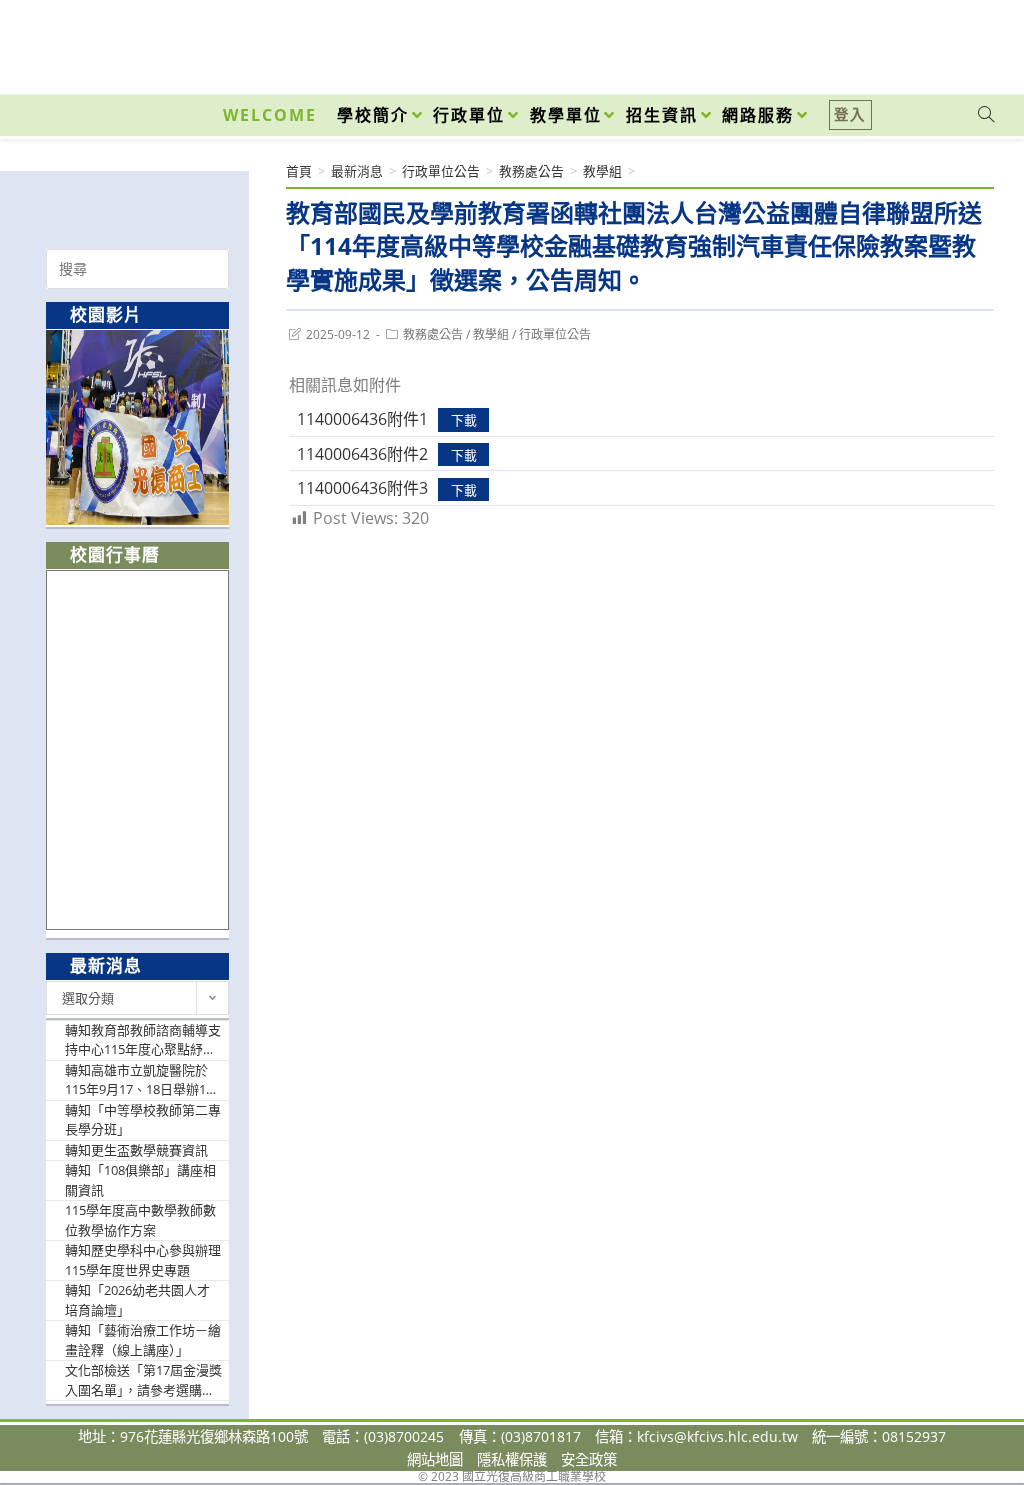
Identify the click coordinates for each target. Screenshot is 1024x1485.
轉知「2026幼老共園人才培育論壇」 (137, 1300)
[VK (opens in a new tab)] (960, 42)
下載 (464, 420)
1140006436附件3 (362, 488)
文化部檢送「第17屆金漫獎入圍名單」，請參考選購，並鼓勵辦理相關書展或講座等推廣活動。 (143, 1380)
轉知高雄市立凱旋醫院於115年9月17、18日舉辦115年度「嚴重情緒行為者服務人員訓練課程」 (143, 1080)
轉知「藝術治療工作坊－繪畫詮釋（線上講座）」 (143, 1340)
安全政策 (589, 1459)
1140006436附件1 (362, 419)
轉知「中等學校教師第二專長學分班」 (143, 1120)
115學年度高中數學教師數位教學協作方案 (140, 1220)
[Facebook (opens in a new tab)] (872, 42)
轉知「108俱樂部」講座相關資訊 (140, 1180)
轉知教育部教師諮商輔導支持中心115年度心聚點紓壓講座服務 (143, 1040)
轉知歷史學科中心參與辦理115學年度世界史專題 (143, 1260)
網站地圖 (435, 1459)
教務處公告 (433, 334)
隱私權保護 (512, 1459)
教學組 (491, 334)
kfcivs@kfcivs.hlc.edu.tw (717, 1436)
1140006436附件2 (362, 454)
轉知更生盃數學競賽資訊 (136, 1150)
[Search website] (986, 115)
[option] (138, 427)
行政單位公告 (555, 334)
